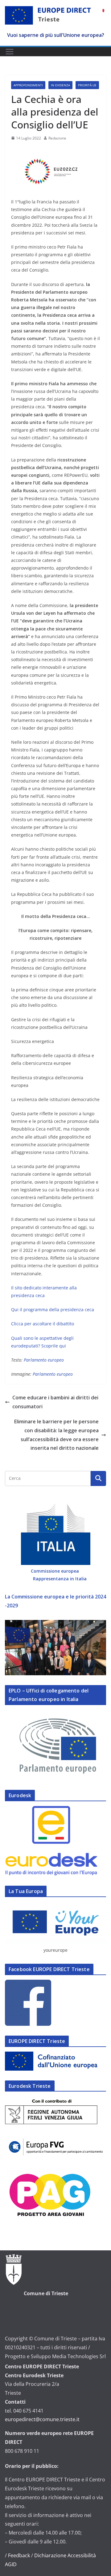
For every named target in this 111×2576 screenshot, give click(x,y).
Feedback (19, 2555)
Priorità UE (87, 85)
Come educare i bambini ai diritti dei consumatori (55, 1402)
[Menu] (10, 52)
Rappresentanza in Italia (60, 1579)
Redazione (57, 138)
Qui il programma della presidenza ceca (53, 1310)
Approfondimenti (28, 85)
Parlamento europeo (52, 1374)
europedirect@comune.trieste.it (42, 2419)
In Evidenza (60, 85)
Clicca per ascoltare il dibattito (43, 1324)
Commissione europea (55, 1571)
